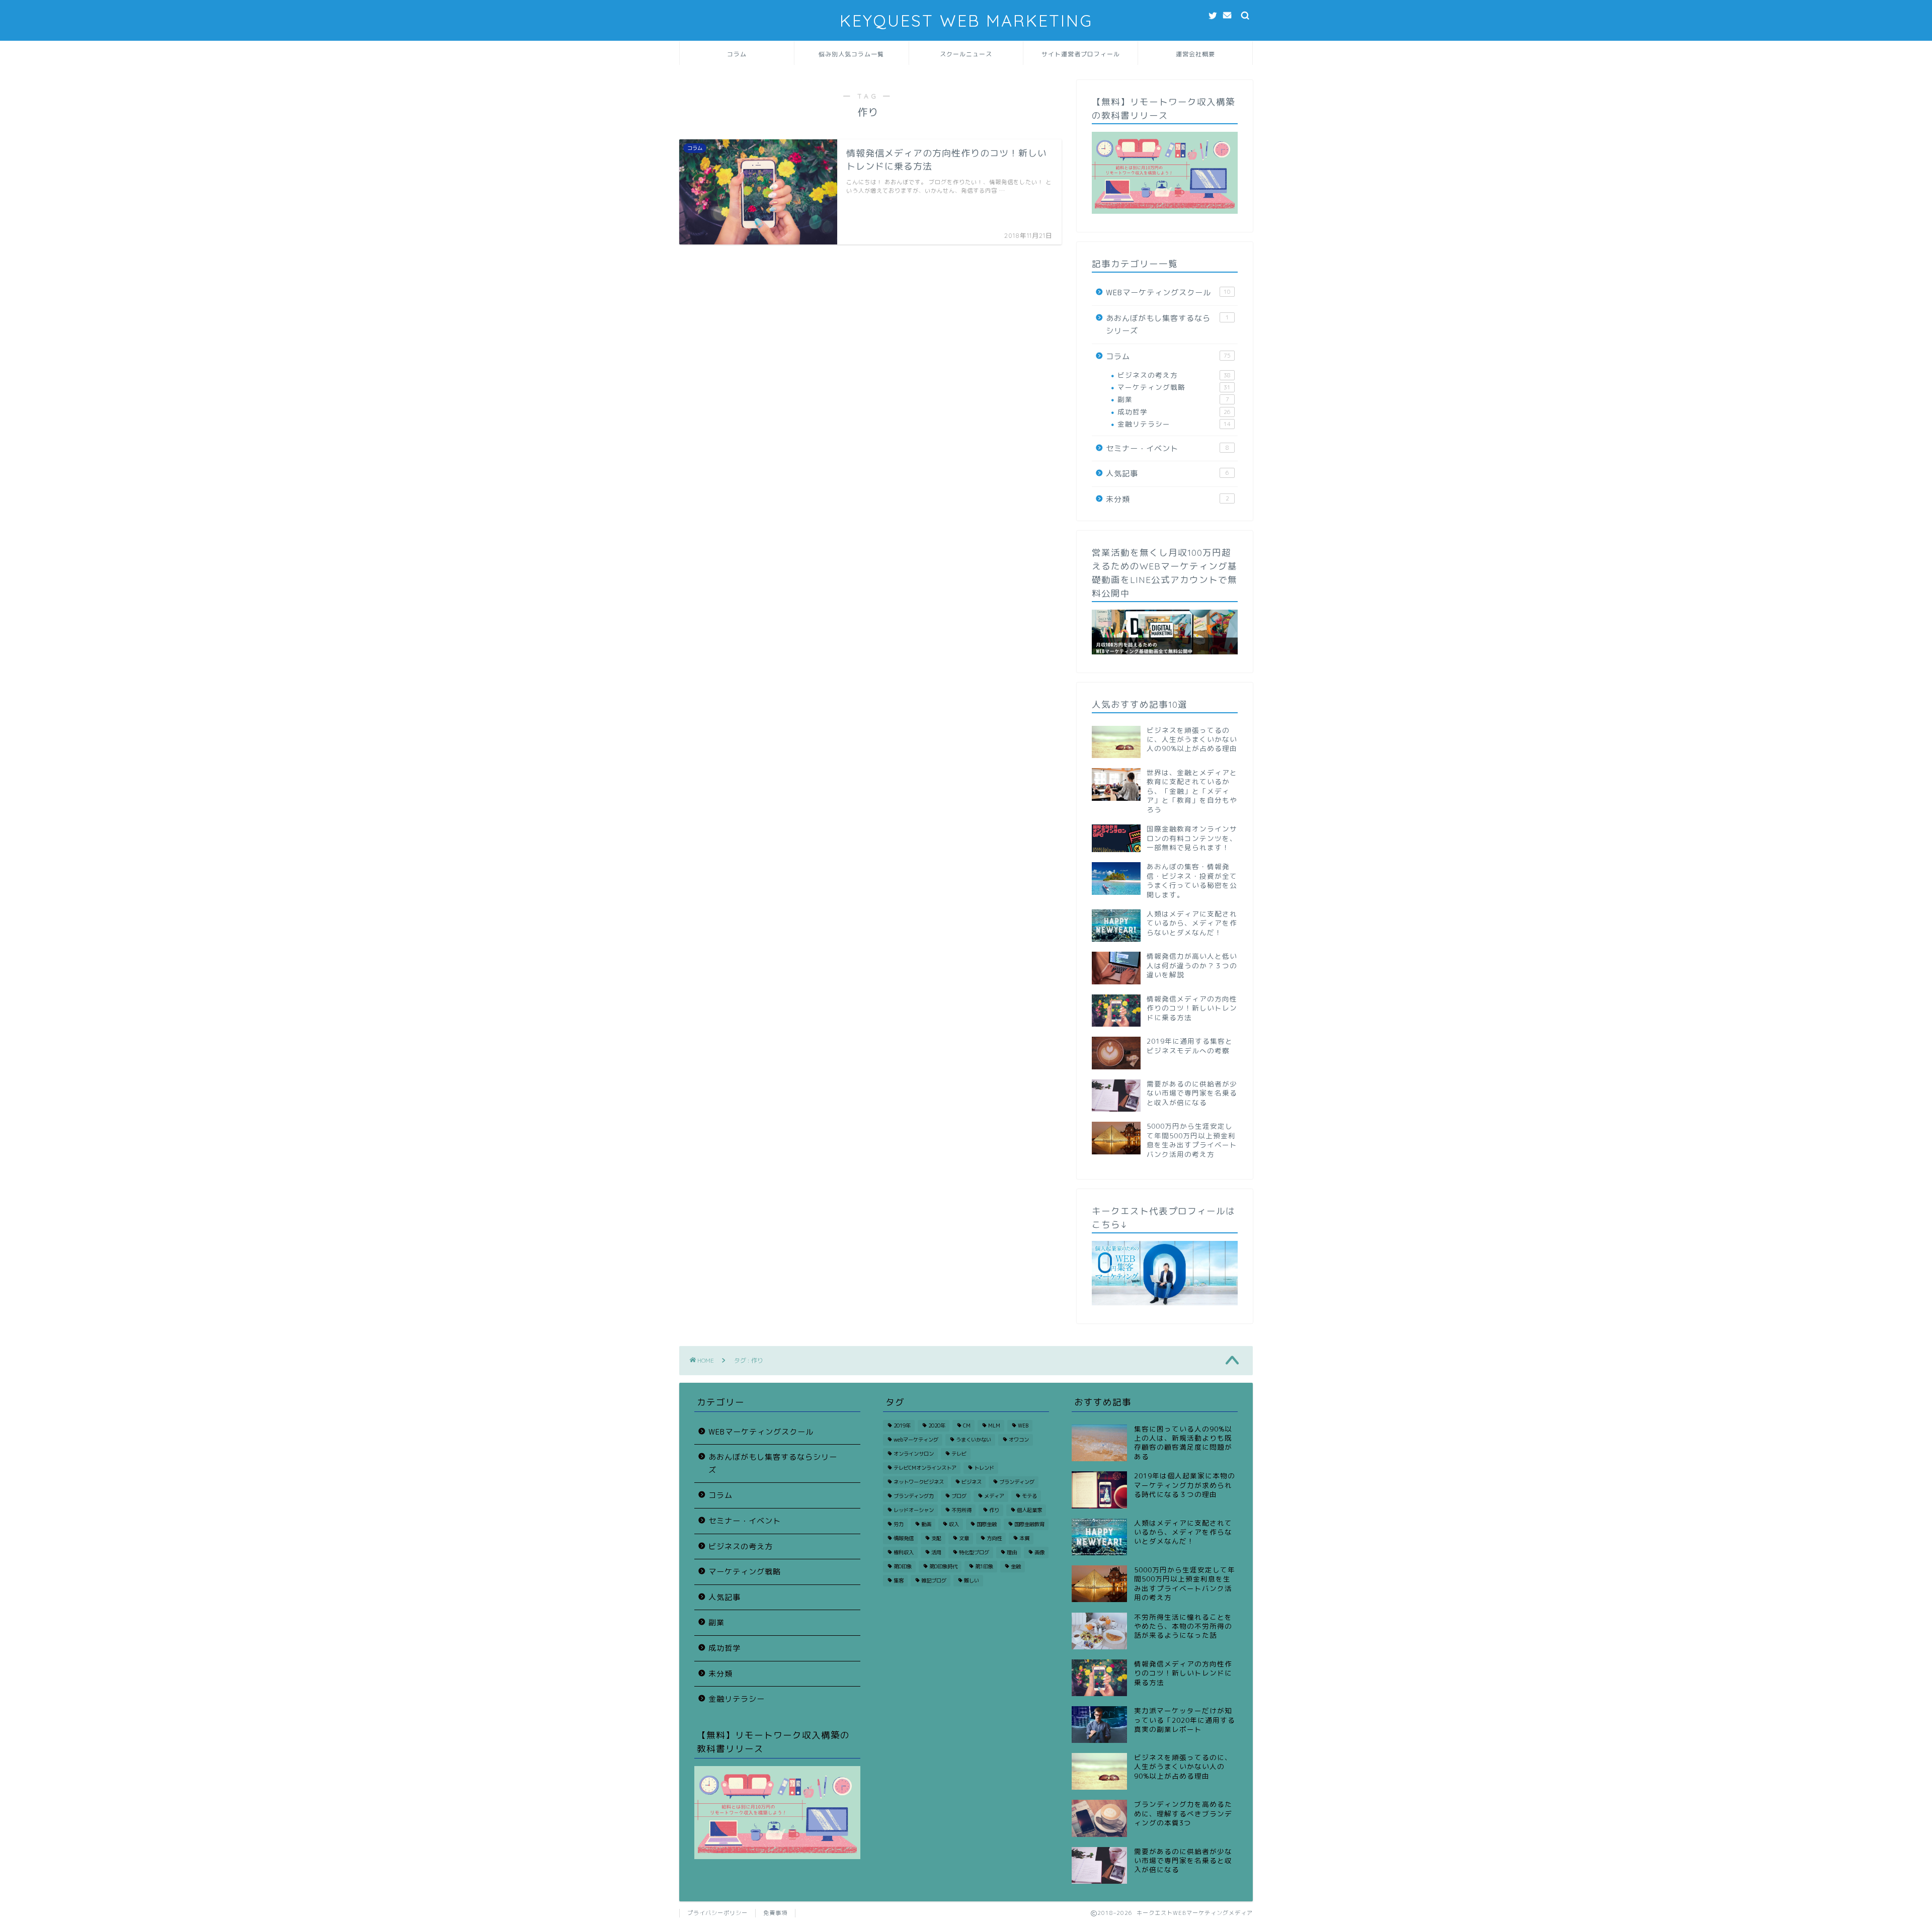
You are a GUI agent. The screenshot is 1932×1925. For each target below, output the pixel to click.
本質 (1024, 1538)
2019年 (902, 1426)
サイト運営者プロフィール (1081, 54)
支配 (936, 1538)
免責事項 (775, 1913)
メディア (994, 1496)
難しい (972, 1580)
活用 (936, 1552)
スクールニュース (966, 54)
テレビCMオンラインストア (925, 1468)
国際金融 (987, 1524)
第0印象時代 (943, 1566)
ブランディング (1017, 1482)
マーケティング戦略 (1174, 387)
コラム (737, 54)
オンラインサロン (914, 1454)
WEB (1023, 1426)
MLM (994, 1426)
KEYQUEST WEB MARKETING (966, 20)
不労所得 (961, 1510)
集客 (899, 1580)
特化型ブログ (974, 1552)
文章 (964, 1538)
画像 (1039, 1552)
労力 (899, 1524)
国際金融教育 (1029, 1524)
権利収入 (904, 1552)
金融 (1016, 1566)
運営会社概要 (1195, 54)
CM (967, 1426)
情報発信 (904, 1538)
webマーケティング (916, 1440)
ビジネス (972, 1482)
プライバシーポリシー (717, 1913)
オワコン (1019, 1440)
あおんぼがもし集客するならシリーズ (1168, 325)
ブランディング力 (914, 1496)
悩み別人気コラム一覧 (851, 54)
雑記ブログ (934, 1580)
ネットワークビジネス (919, 1482)
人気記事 (1168, 474)
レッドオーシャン (914, 1510)
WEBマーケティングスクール (1168, 292)
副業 (1173, 399)
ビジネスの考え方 (1174, 375)
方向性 (994, 1538)
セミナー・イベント (1168, 448)
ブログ (959, 1496)
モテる (1029, 1496)
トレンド (984, 1468)
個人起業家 (1029, 1510)
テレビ (959, 1454)
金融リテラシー (1174, 424)
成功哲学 (1174, 412)
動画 (926, 1524)
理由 (1012, 1552)
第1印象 (984, 1566)
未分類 (1168, 499)
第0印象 (903, 1566)
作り (994, 1510)
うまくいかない (974, 1440)
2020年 (937, 1426)
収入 (954, 1524)
